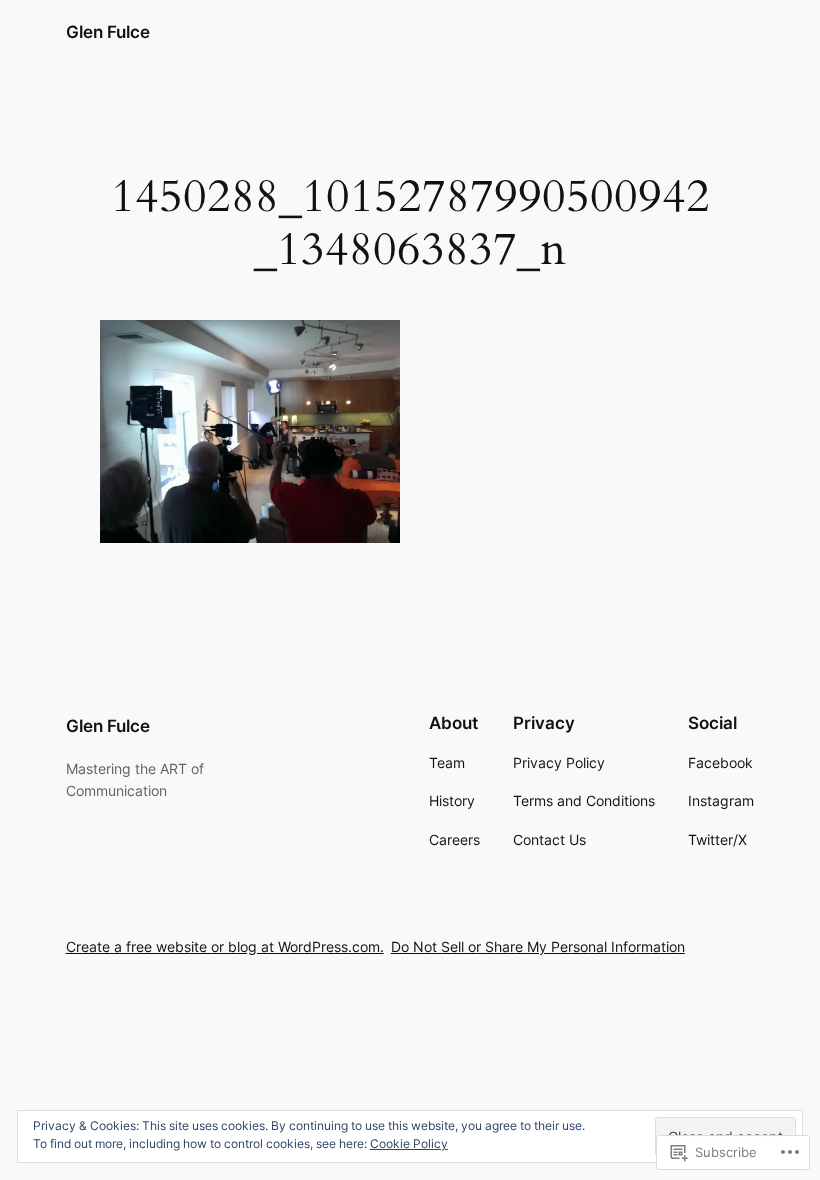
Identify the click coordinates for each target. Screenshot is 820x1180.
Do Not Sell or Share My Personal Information (538, 946)
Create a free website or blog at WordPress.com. (225, 946)
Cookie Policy (409, 1143)
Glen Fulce (108, 32)
